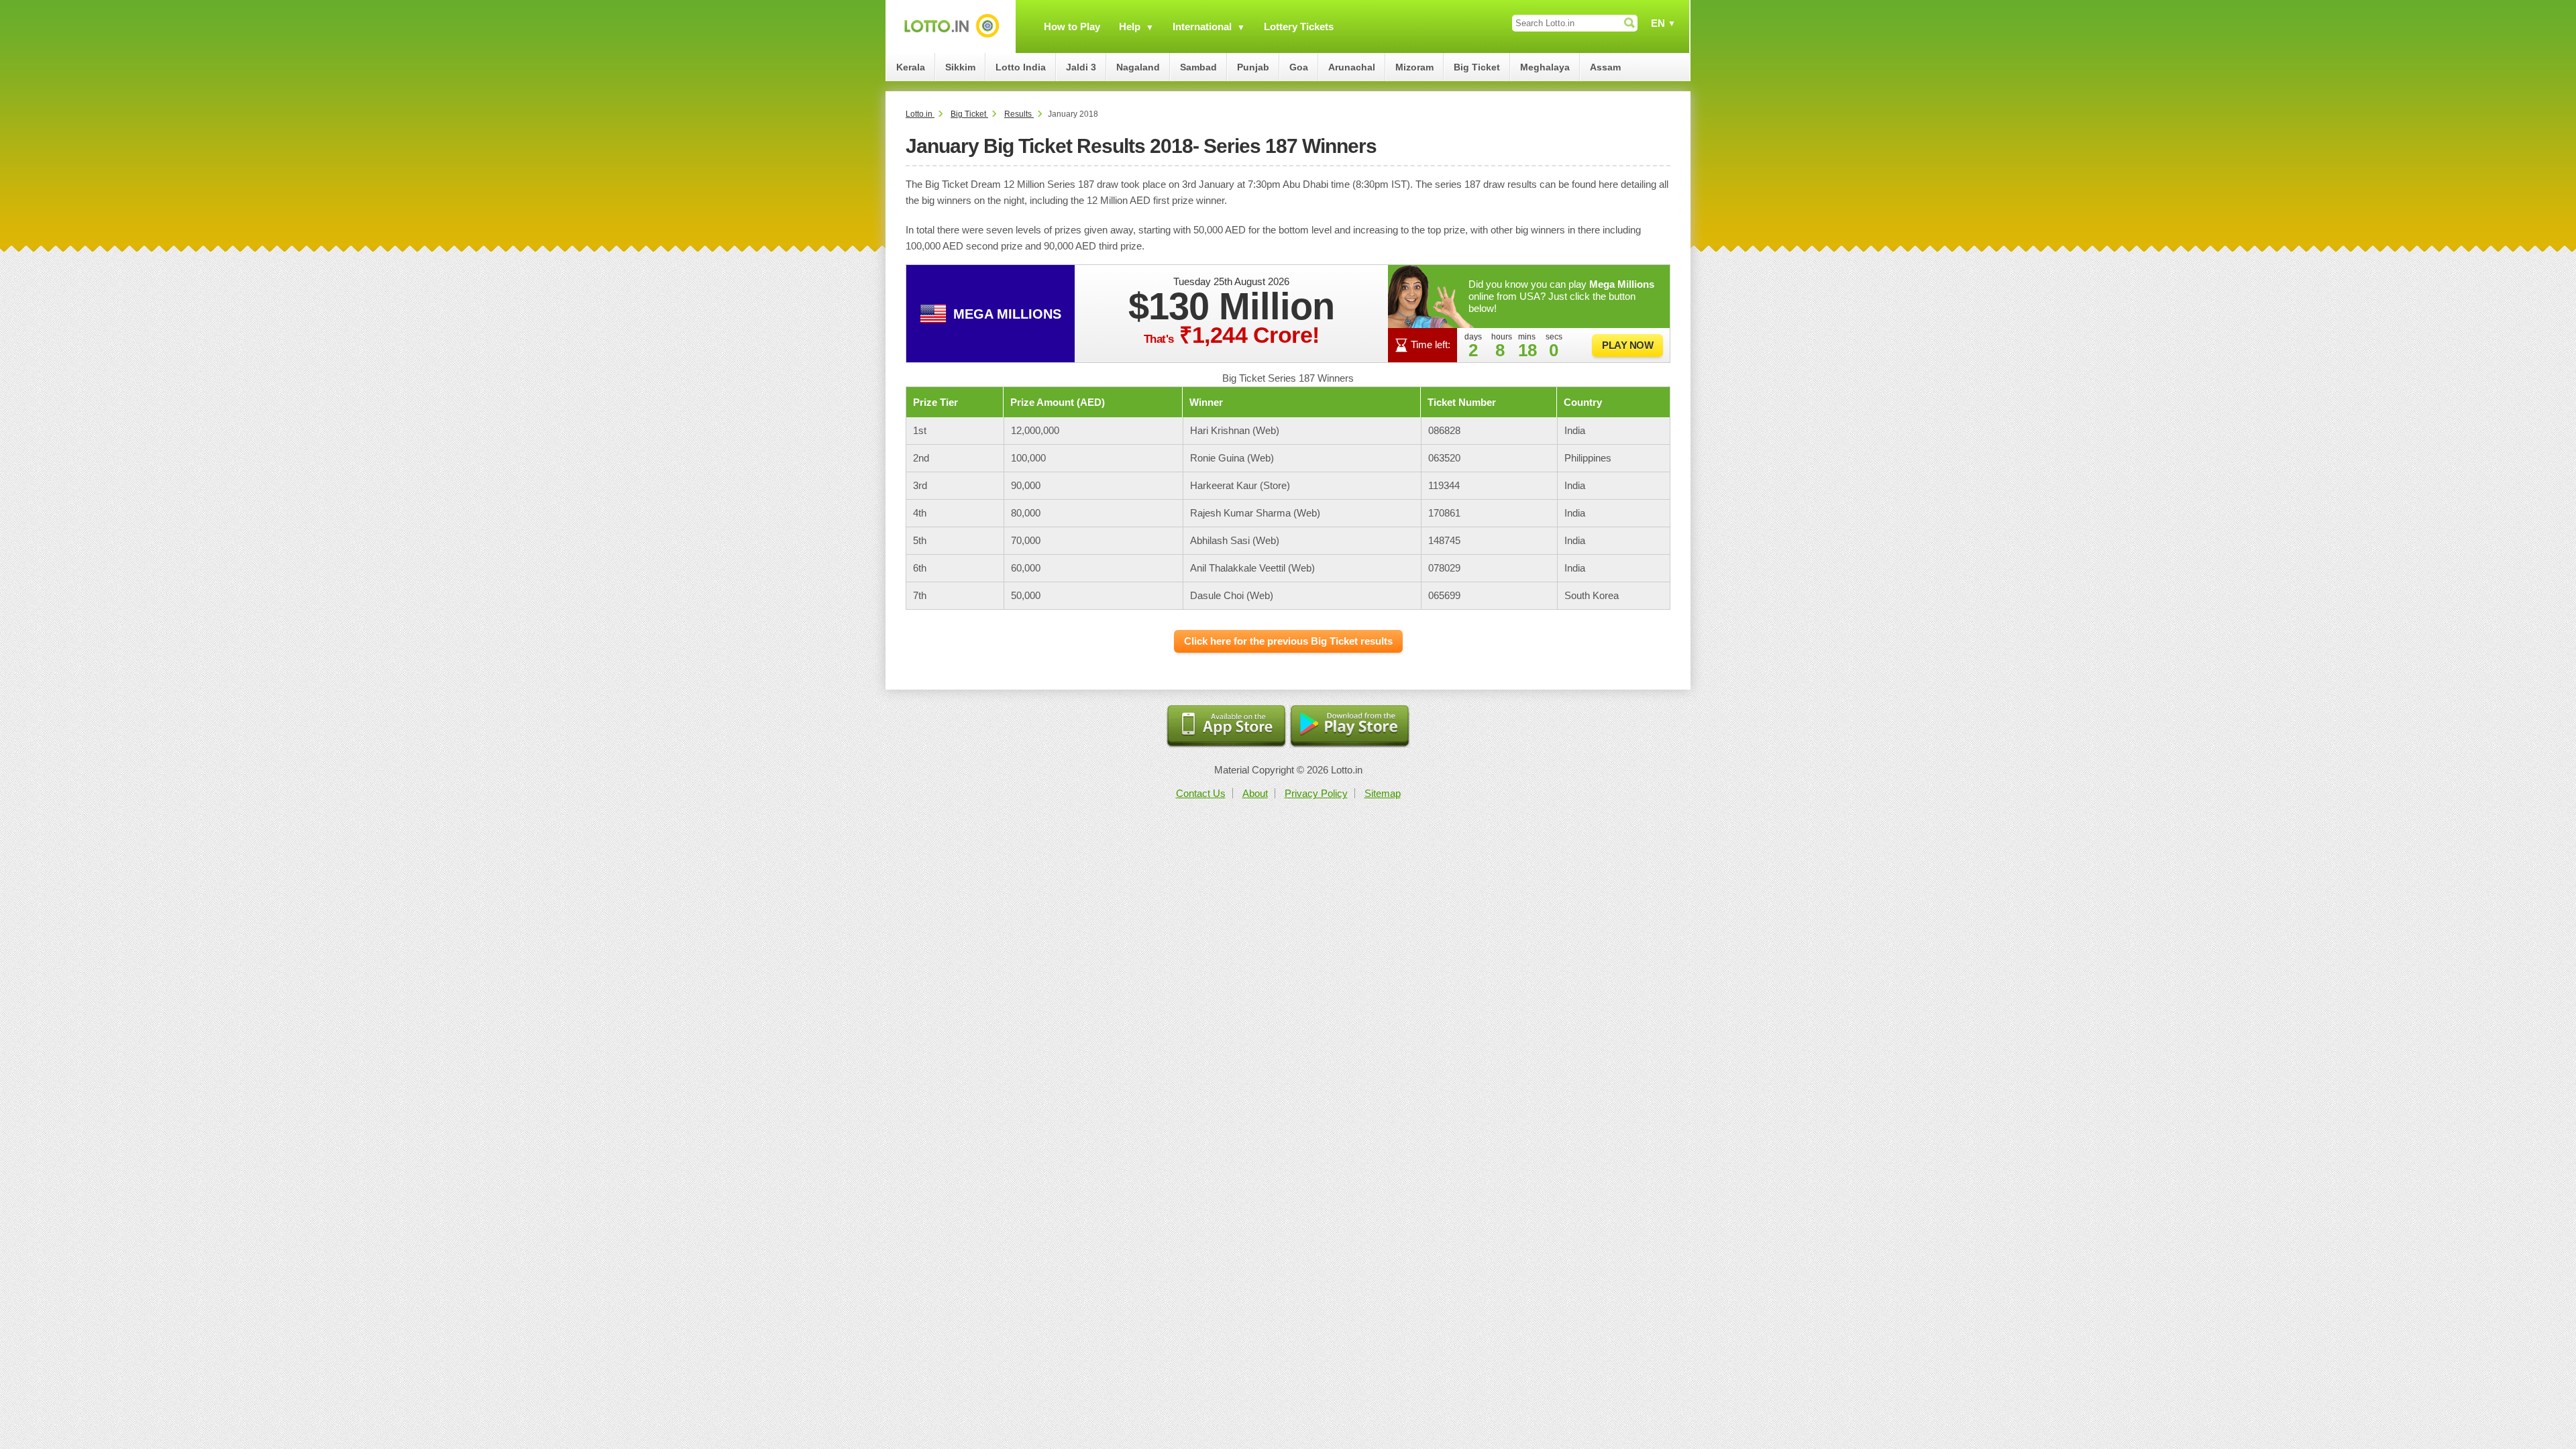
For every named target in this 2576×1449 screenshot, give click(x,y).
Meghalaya (1545, 67)
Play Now (1627, 345)
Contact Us (1201, 793)
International (1202, 26)
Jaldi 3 (1081, 67)
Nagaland (1138, 67)
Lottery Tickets (1299, 26)
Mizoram (1414, 67)
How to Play (1072, 26)
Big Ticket (1477, 67)
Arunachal (1352, 67)
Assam (1605, 67)
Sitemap (1383, 793)
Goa (1299, 67)
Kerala (911, 67)
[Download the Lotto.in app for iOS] (1226, 727)
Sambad (1198, 67)
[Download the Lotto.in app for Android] (1350, 727)
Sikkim (960, 67)
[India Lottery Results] (951, 26)
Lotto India (1021, 67)
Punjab (1253, 67)
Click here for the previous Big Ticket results (1288, 641)
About (1255, 793)
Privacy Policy (1316, 793)
